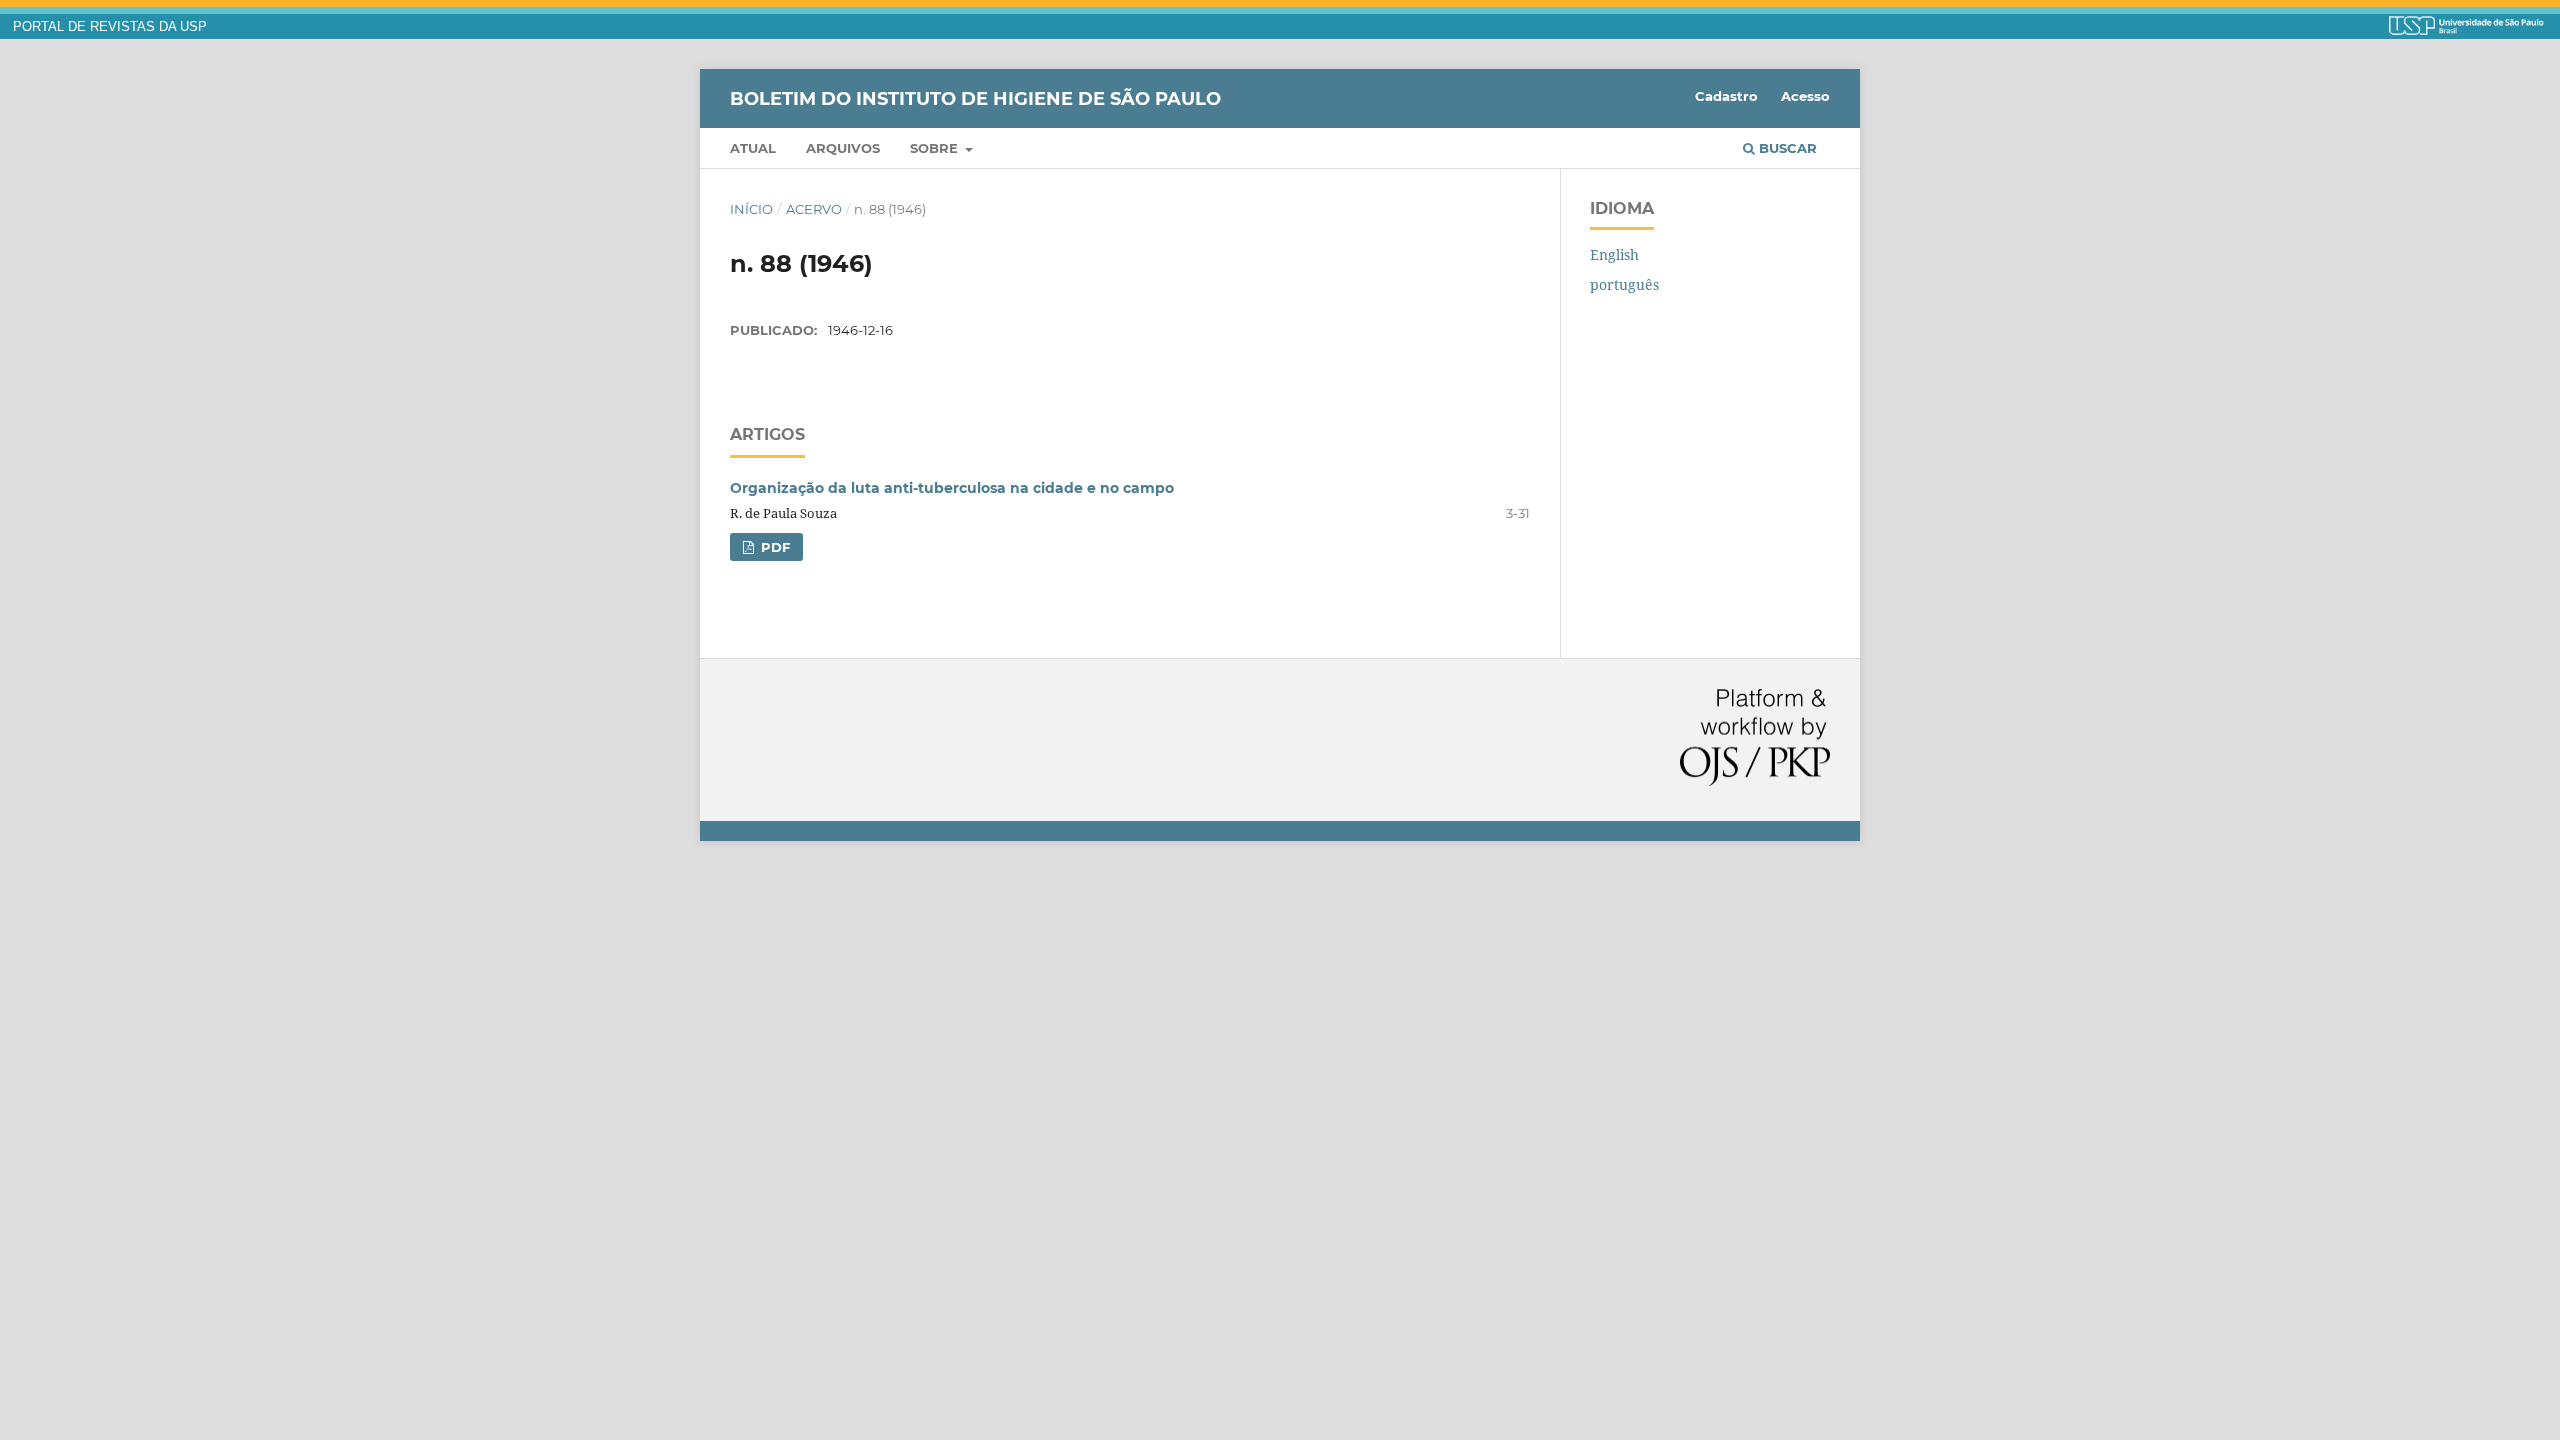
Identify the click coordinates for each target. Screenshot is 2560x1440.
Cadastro (1726, 96)
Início (751, 209)
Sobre (936, 148)
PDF (773, 547)
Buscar (1786, 148)
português (1624, 284)
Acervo (814, 209)
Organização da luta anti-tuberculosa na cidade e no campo (952, 488)
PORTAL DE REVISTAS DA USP (110, 27)
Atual (753, 148)
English (1614, 254)
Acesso (1805, 96)
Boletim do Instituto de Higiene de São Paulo (975, 98)
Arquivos (843, 148)
